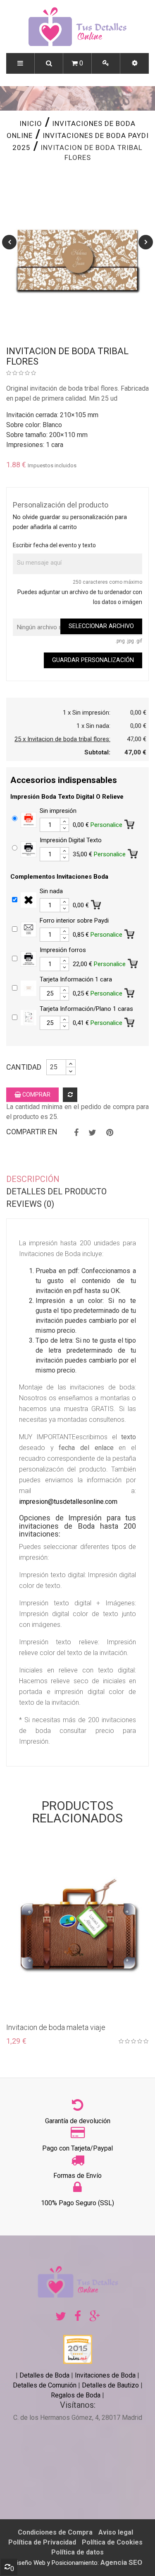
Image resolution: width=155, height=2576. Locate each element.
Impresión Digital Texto (71, 840)
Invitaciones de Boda (106, 2375)
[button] (135, 63)
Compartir (76, 1133)
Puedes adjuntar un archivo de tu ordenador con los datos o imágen (80, 597)
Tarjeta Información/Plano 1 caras (86, 1009)
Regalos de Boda (76, 2395)
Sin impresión (58, 811)
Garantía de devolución (78, 2121)
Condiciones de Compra (55, 2532)
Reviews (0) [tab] (30, 1204)
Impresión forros (63, 950)
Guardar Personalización (93, 660)
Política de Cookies (112, 2542)
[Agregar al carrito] (130, 823)
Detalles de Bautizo (110, 2385)
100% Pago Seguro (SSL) (77, 2203)
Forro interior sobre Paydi (74, 921)
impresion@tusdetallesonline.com (68, 1502)
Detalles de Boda (44, 2375)
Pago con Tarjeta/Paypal (77, 2148)
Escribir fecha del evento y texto (54, 545)
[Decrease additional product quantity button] (64, 828)
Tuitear (92, 1133)
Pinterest (110, 1133)
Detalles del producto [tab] (56, 1191)
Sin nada (51, 891)
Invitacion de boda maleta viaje (56, 2027)
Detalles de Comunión (45, 2385)
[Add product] (70, 1095)
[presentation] (9, 242)
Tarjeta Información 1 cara (76, 979)
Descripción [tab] (33, 1179)
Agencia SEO (121, 2562)
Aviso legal (116, 2532)
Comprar (36, 1095)
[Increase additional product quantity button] (64, 822)
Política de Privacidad (42, 2542)
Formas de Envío (77, 2176)
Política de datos (77, 2552)
